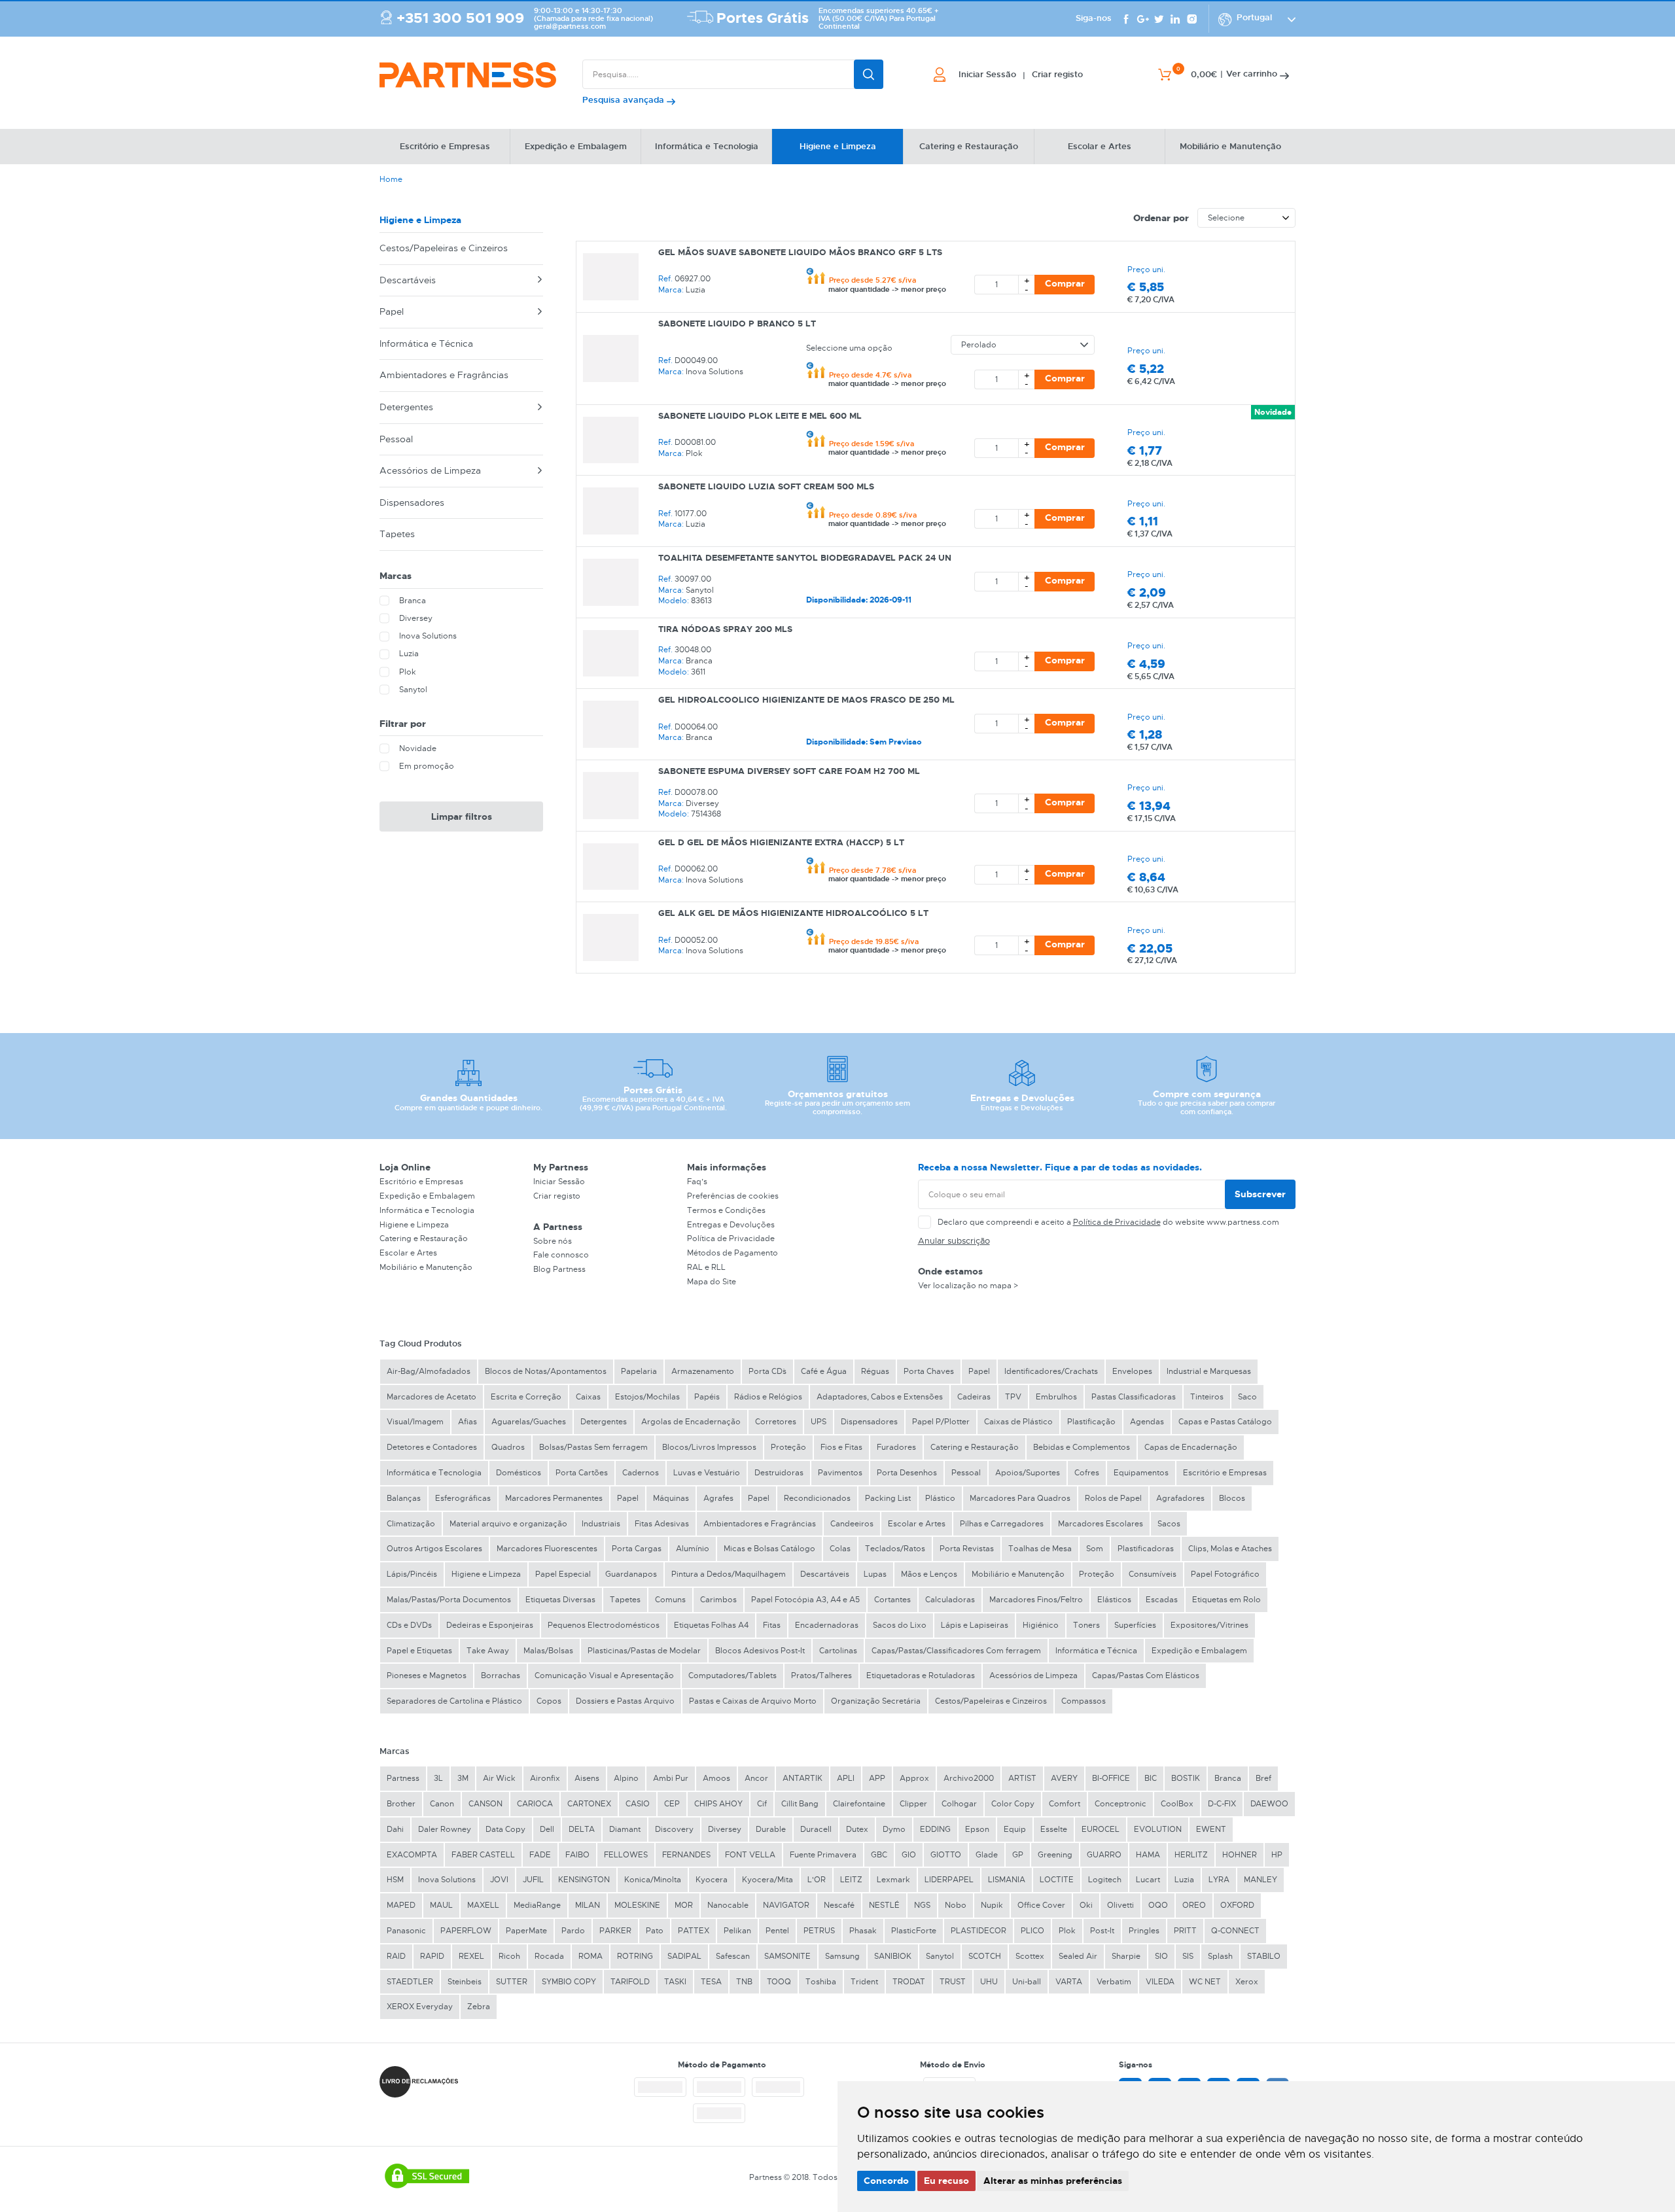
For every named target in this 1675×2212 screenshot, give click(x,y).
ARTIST (1022, 1778)
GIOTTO (946, 1855)
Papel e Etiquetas (419, 1651)
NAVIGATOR (786, 1905)
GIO (909, 1855)
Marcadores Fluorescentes (547, 1549)
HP (1277, 1855)
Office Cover (1041, 1905)
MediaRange (537, 1905)
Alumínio (693, 1549)
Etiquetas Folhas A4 (711, 1625)
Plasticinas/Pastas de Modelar (644, 1651)
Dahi (395, 1829)
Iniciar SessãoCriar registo (1021, 75)
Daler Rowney (445, 1829)
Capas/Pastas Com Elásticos (1146, 1676)
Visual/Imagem (415, 1422)
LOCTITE (1057, 1880)
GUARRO (1104, 1855)
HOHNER (1240, 1855)
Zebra (479, 2007)
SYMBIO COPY (569, 1982)
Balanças (404, 1498)
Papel (392, 311)
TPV (1013, 1397)
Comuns (670, 1600)
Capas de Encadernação (1191, 1447)
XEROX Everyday (420, 2007)
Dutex (857, 1829)
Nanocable (728, 1905)
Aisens (587, 1778)
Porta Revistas (967, 1549)
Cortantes (892, 1600)
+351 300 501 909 (460, 18)
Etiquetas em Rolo (1226, 1600)
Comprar (1065, 283)
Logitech (1105, 1880)
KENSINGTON (584, 1880)
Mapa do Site (712, 1282)
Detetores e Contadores (432, 1447)
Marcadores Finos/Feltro (1036, 1600)
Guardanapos (631, 1574)
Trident (864, 1982)
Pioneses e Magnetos (427, 1676)
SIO (1161, 1956)
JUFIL (533, 1880)
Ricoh (509, 1956)
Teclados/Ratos (895, 1549)
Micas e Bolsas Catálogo (769, 1549)
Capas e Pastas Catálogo (1225, 1422)
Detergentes (406, 407)
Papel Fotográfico (1225, 1574)
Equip (1015, 1829)
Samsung (842, 1956)
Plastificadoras (1146, 1549)
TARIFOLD (630, 1982)
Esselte (1054, 1829)
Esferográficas (463, 1498)
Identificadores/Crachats (1051, 1371)
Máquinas (671, 1498)
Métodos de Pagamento (732, 1253)
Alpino (626, 1778)
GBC (879, 1855)
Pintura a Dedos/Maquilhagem (729, 1574)
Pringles (1144, 1931)
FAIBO (577, 1855)
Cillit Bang (800, 1804)
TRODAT (909, 1982)
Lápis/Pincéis (412, 1574)
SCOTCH (985, 1956)
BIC (1151, 1778)
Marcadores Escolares (1101, 1524)
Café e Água (824, 1371)
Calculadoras (950, 1600)
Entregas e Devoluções (731, 1225)
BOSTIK (1186, 1778)
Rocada (549, 1956)
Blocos (1232, 1498)
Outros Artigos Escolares (434, 1549)
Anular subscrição (954, 1241)
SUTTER (512, 1982)
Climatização (411, 1524)
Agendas (1147, 1422)
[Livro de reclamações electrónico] (419, 2082)
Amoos (716, 1778)
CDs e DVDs (409, 1625)
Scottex (1030, 1956)
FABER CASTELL (483, 1855)
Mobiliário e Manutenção (426, 1267)
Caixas (588, 1397)
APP (877, 1778)
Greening (1055, 1855)
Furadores (896, 1447)
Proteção (788, 1447)
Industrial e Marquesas (1209, 1371)
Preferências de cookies (733, 1196)
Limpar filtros (462, 816)
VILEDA (1160, 1982)
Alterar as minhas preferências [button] (1053, 2181)
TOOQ (779, 1982)
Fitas (772, 1625)
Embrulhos (1056, 1397)
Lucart (1148, 1880)
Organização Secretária (876, 1701)
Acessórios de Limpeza (430, 470)
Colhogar (959, 1804)
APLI (846, 1778)
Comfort (1065, 1804)
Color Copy (1013, 1804)
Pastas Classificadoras (1134, 1397)
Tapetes (397, 534)
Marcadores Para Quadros (1020, 1498)
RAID (396, 1956)
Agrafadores (1180, 1498)
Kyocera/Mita (767, 1880)
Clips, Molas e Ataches (1230, 1549)
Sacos (1169, 1524)
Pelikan (737, 1931)
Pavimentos (840, 1473)
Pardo (573, 1931)
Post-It (1102, 1931)
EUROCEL (1101, 1829)
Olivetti (1120, 1905)
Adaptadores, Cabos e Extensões (880, 1397)
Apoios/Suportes (1028, 1473)
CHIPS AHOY (718, 1804)
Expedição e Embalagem (427, 1196)
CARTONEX (589, 1804)
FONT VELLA (750, 1855)
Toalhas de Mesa (1040, 1549)
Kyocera (712, 1880)
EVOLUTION (1158, 1829)
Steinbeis (465, 1982)
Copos (549, 1701)
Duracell (816, 1829)
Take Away (488, 1651)
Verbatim (1114, 1982)
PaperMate (526, 1931)
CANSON (485, 1804)
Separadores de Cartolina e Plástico (454, 1701)
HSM (395, 1880)
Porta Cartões (582, 1473)
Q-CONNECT (1235, 1931)
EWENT (1211, 1829)
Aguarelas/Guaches (529, 1422)
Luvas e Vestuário (707, 1473)
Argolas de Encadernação (691, 1422)
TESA (711, 1982)
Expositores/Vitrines (1209, 1625)
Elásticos (1114, 1600)
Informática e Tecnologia (427, 1210)
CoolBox (1177, 1804)
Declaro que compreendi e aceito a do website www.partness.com (1108, 1222)
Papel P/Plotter (941, 1422)
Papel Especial (563, 1574)
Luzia (1184, 1880)
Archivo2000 (969, 1778)
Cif (762, 1804)
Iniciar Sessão (559, 1182)
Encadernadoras (827, 1625)
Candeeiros (852, 1524)
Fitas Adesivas (662, 1524)
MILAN (588, 1905)
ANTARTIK (802, 1778)
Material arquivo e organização (508, 1524)
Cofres (1087, 1473)
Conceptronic (1120, 1804)
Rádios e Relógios (768, 1397)
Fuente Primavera (823, 1855)
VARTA (1069, 1982)
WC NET (1205, 1982)
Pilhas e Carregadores (1002, 1524)
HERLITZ (1191, 1855)
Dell (547, 1829)
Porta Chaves (929, 1371)
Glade (987, 1855)
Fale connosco (561, 1255)
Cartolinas (838, 1651)
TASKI (675, 1982)
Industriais (601, 1524)
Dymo (894, 1829)
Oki (1086, 1905)
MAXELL (483, 1905)
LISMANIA (1007, 1880)
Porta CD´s (767, 1371)
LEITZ (851, 1880)
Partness (403, 1778)
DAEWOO (1269, 1804)
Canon (442, 1804)
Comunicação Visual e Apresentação (604, 1676)
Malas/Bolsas (548, 1651)
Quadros (508, 1447)
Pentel (777, 1931)
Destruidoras (779, 1473)
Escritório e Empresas (421, 1182)
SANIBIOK (893, 1956)
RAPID (432, 1956)
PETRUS (819, 1931)
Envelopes (1132, 1371)
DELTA (582, 1829)
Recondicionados (817, 1498)
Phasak (863, 1931)
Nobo (956, 1905)
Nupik (992, 1905)
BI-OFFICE (1111, 1778)
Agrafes (718, 1498)
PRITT (1185, 1931)
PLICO (1032, 1931)
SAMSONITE (787, 1956)
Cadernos (641, 1473)
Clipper (913, 1804)
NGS (922, 1905)
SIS (1188, 1956)
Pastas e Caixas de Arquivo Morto (753, 1701)
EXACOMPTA (412, 1855)
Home (391, 179)
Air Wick (499, 1778)
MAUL (441, 1905)
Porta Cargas (637, 1549)
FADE (540, 1855)
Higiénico (1041, 1625)
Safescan (733, 1956)
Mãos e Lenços (929, 1574)
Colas (840, 1549)
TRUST (953, 1982)
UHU (989, 1982)
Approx (914, 1778)
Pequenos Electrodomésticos (604, 1625)
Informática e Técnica (426, 343)
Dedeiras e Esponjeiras (490, 1625)
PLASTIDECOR (979, 1931)
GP (1018, 1855)
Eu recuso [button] (946, 2181)
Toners (1086, 1625)
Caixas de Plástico (1018, 1422)
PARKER (615, 1931)
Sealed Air (1078, 1956)
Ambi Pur (671, 1778)
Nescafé (839, 1905)
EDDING (935, 1829)
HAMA (1148, 1855)
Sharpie (1126, 1956)
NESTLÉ (884, 1905)
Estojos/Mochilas (647, 1397)
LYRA (1219, 1880)
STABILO (1264, 1956)
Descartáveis (408, 280)
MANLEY (1261, 1880)
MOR (684, 1905)
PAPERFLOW (466, 1931)
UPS (819, 1422)
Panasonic (406, 1931)
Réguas (875, 1371)
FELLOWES (626, 1855)
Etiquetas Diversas (560, 1600)
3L (438, 1778)
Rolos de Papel (1113, 1498)
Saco (1247, 1397)
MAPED (401, 1905)
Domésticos (519, 1473)
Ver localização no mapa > (968, 1286)
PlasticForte (914, 1931)
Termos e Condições (726, 1210)
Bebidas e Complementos (1082, 1447)
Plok (1067, 1931)
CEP (672, 1804)
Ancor (756, 1778)
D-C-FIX (1222, 1804)
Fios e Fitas (841, 1447)
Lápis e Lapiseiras (975, 1625)
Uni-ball (1027, 1982)
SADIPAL (684, 1956)
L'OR (817, 1880)
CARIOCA (535, 1804)
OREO (1194, 1905)
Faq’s (697, 1182)
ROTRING (635, 1956)
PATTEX (694, 1931)
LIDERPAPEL (949, 1880)
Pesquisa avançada (625, 100)
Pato (655, 1931)
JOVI (499, 1880)
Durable (771, 1829)
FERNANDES (686, 1855)
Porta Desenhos (907, 1473)
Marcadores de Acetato (432, 1397)
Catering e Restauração (424, 1238)
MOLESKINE (637, 1905)
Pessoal (396, 439)
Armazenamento (703, 1371)
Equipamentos (1141, 1473)
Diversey (725, 1829)
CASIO (638, 1804)
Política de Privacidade (731, 1238)
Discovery (674, 1829)
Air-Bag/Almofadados (429, 1371)
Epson (977, 1829)
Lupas (875, 1574)
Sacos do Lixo (900, 1625)
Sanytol (940, 1956)
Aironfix (545, 1778)
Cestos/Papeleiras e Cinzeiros (444, 248)
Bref (1263, 1778)
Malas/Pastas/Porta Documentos (449, 1600)
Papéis (707, 1397)
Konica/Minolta (653, 1880)
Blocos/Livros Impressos (709, 1447)
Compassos (1084, 1701)
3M (463, 1778)
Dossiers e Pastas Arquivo (625, 1701)
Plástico (940, 1498)
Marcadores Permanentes (554, 1498)
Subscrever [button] (1260, 1194)
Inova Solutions (447, 1880)
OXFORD (1237, 1905)
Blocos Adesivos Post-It (760, 1651)
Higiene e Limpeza (420, 220)
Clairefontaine (859, 1804)
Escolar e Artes (408, 1253)
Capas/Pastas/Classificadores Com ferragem (956, 1651)
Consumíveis (1153, 1574)
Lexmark (893, 1880)
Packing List (888, 1498)
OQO (1158, 1905)
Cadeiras (974, 1397)
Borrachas (501, 1676)
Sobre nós (553, 1241)
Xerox (1247, 1982)
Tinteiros (1207, 1397)
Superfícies (1135, 1625)
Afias (467, 1422)
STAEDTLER (410, 1982)
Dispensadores (412, 502)
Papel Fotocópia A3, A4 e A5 (805, 1600)
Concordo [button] (886, 2181)
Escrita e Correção (526, 1397)
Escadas (1162, 1600)
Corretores (776, 1422)
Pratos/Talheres (821, 1676)
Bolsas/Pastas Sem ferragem (593, 1447)
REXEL (471, 1956)
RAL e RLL (706, 1267)
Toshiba (821, 1982)
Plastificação (1091, 1422)
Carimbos (718, 1600)
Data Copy (505, 1829)
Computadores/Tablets (732, 1676)
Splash (1220, 1956)
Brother (401, 1804)
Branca (1228, 1778)
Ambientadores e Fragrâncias (444, 375)
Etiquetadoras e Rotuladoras (921, 1676)
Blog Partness (559, 1269)
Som (1095, 1549)
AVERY (1064, 1778)
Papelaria (639, 1371)
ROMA (591, 1956)
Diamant (625, 1829)
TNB (744, 1982)
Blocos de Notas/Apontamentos (546, 1371)
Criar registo (557, 1196)
